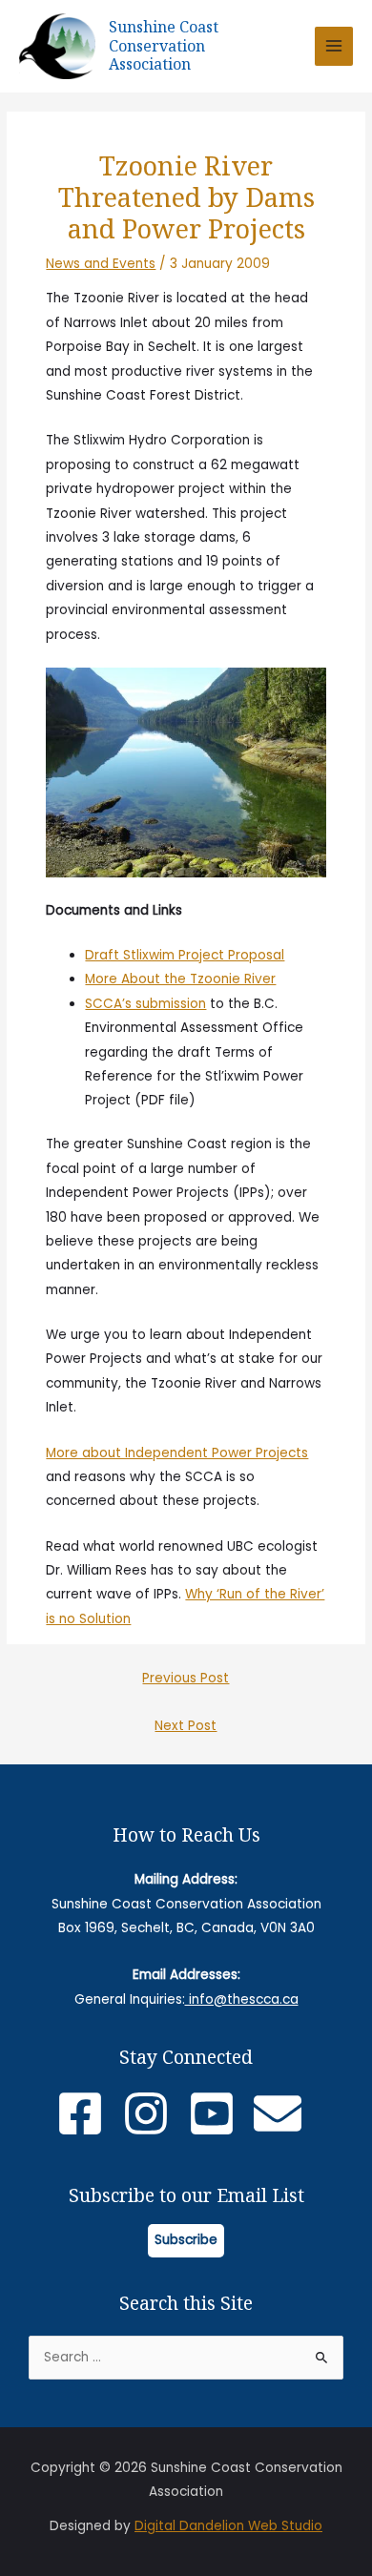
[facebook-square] (87, 2113)
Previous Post (186, 1678)
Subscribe (186, 2240)
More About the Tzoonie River (180, 979)
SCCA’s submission (145, 1004)
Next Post (186, 1726)
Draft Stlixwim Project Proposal (185, 955)
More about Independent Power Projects (177, 1453)
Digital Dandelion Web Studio (228, 2526)
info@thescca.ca (242, 1999)
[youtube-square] (219, 2113)
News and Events (101, 264)
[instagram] (153, 2113)
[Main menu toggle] (334, 46)
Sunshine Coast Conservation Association (164, 45)
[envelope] (285, 2113)
